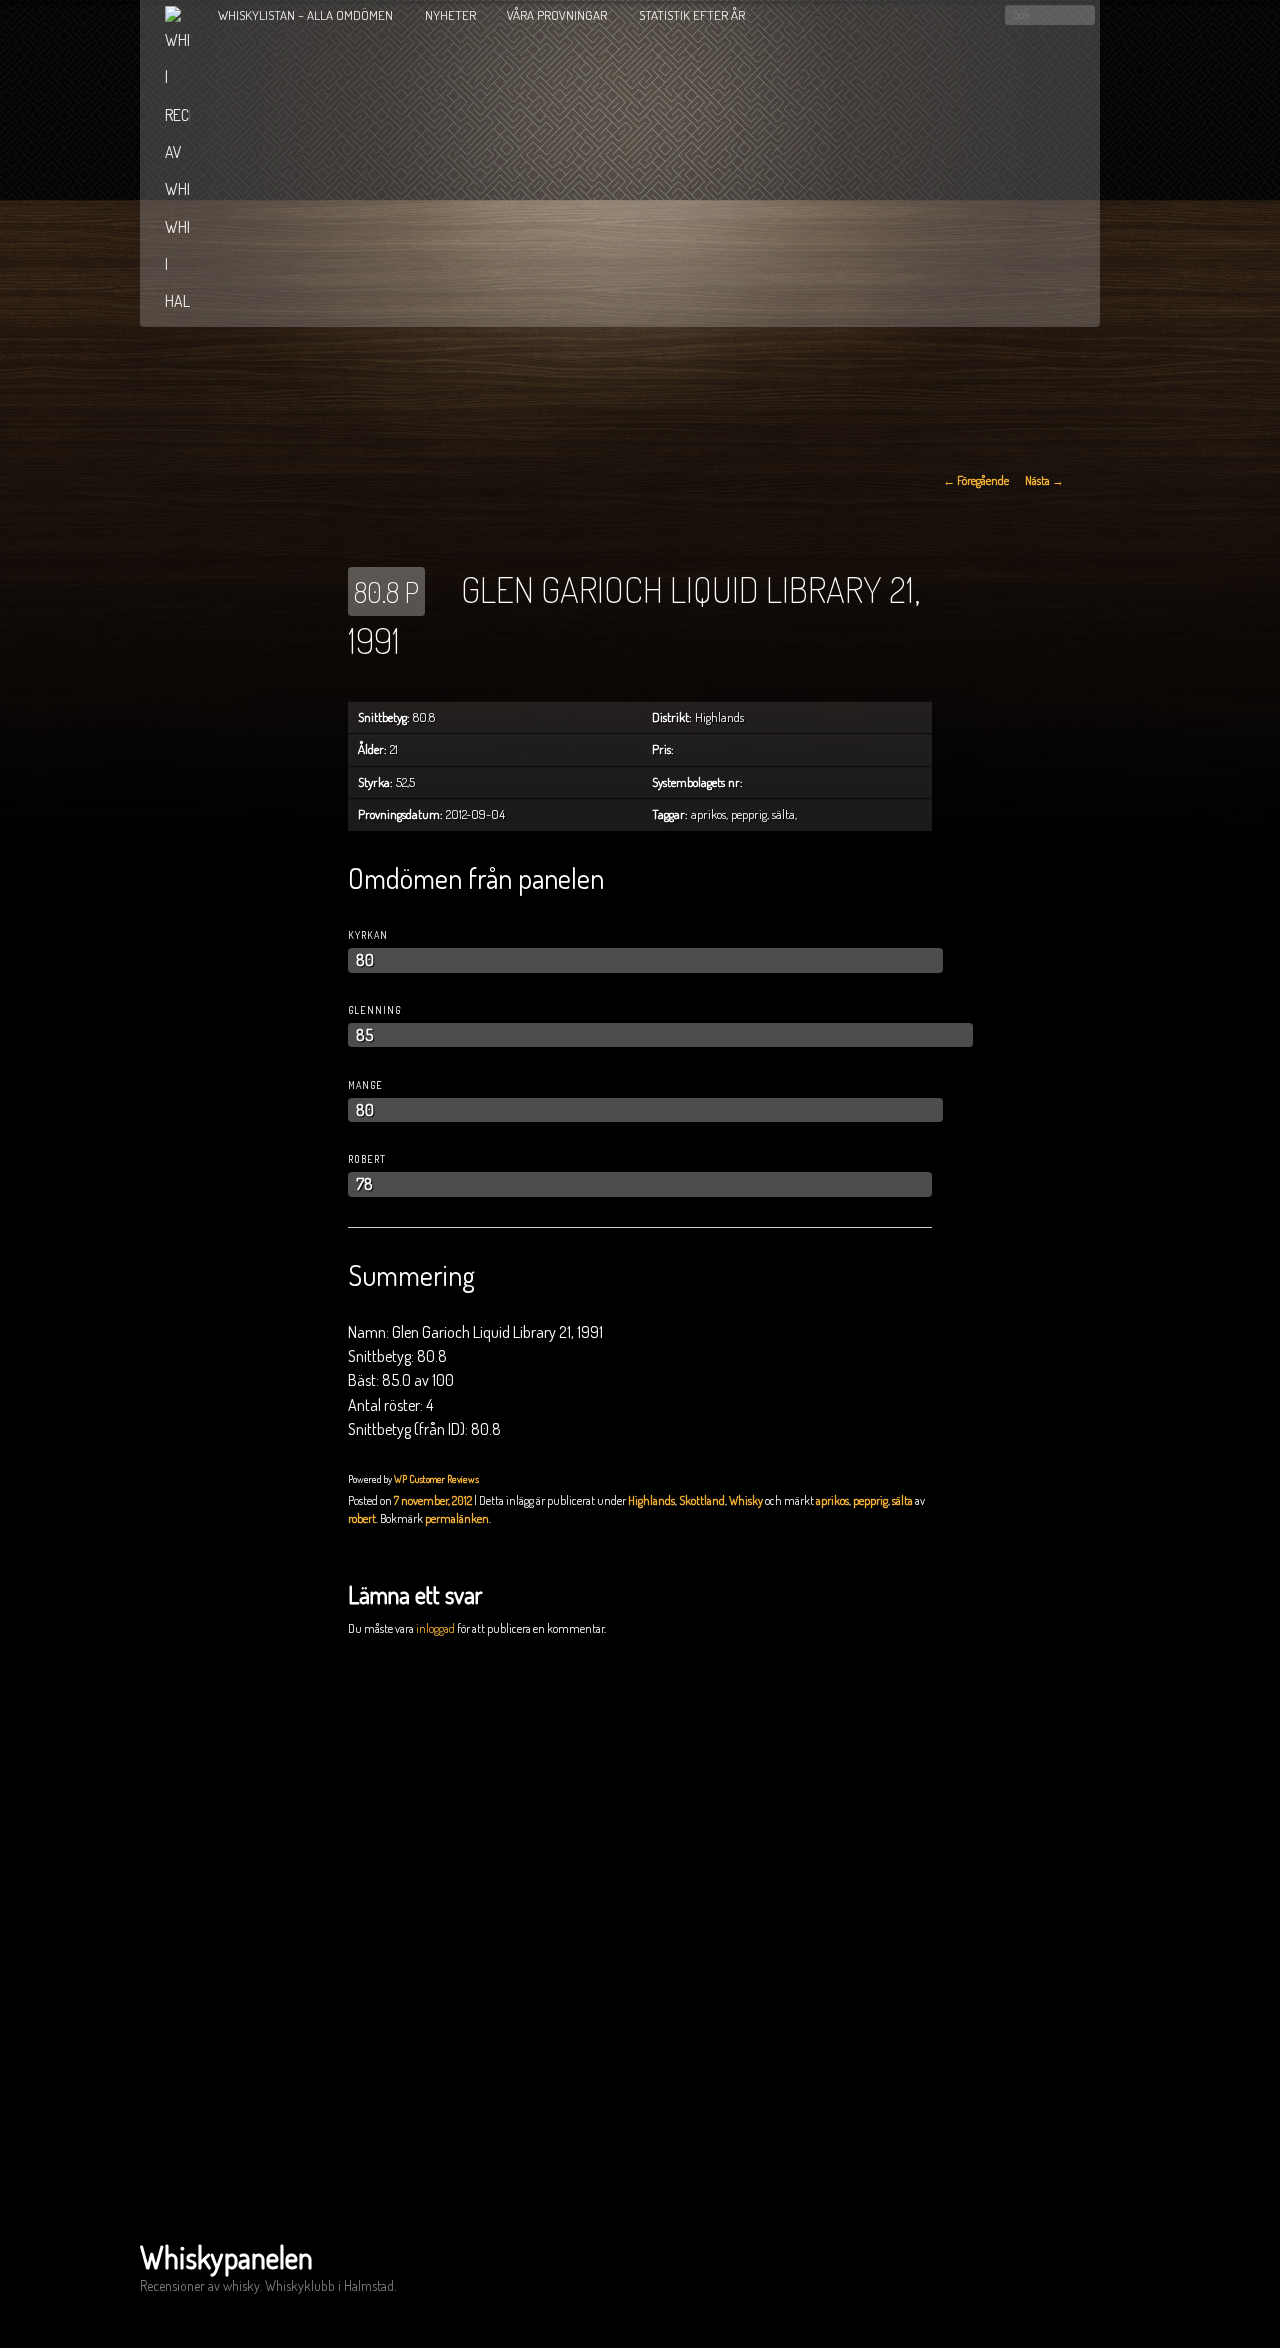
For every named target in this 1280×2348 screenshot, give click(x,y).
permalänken (457, 1518)
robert (362, 1518)
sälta (902, 1500)
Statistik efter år (692, 15)
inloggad (435, 1628)
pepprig (870, 1500)
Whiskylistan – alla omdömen (305, 15)
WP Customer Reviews (436, 1479)
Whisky (746, 1500)
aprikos (832, 1500)
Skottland (702, 1500)
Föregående (976, 480)
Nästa (1044, 480)
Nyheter (450, 15)
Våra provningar (557, 15)
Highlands (651, 1500)
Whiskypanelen (226, 2257)
